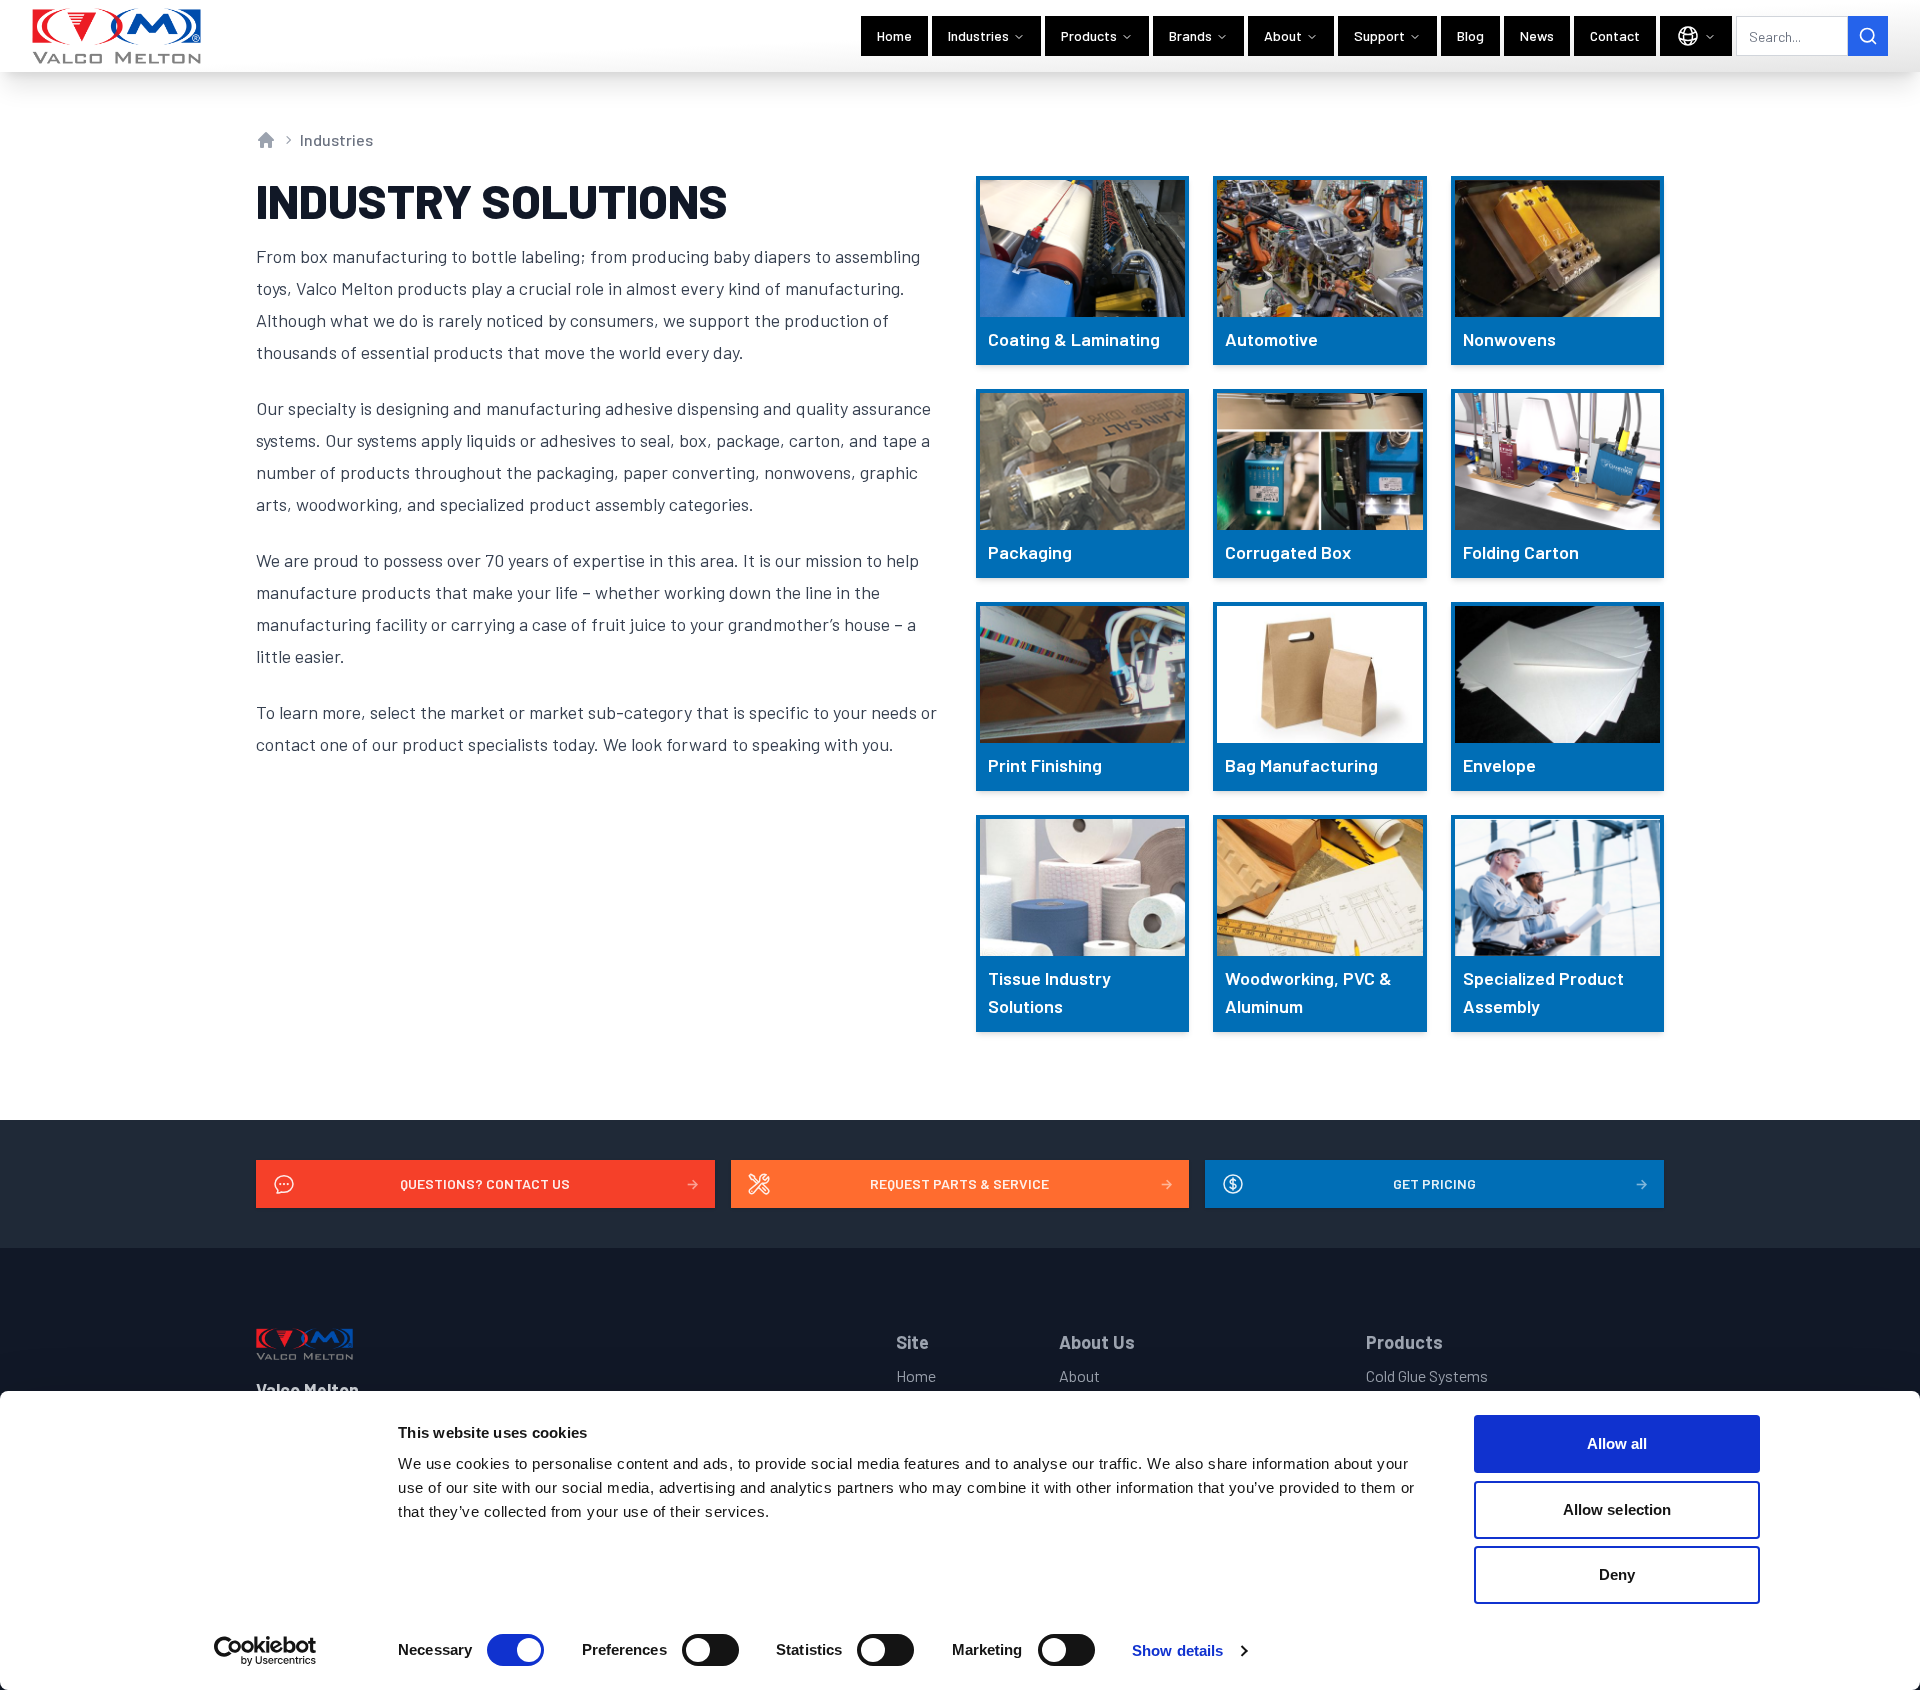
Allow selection (1617, 1509)
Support (1379, 35)
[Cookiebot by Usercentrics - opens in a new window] (265, 1651)
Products (1089, 35)
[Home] (117, 36)
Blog (1470, 35)
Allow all (1617, 1443)
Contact (1615, 35)
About (1283, 35)
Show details (1177, 1650)
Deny (1617, 1574)
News (1537, 35)
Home (894, 35)
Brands (1190, 35)
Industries (978, 35)
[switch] (710, 1650)
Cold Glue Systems (1427, 1375)
